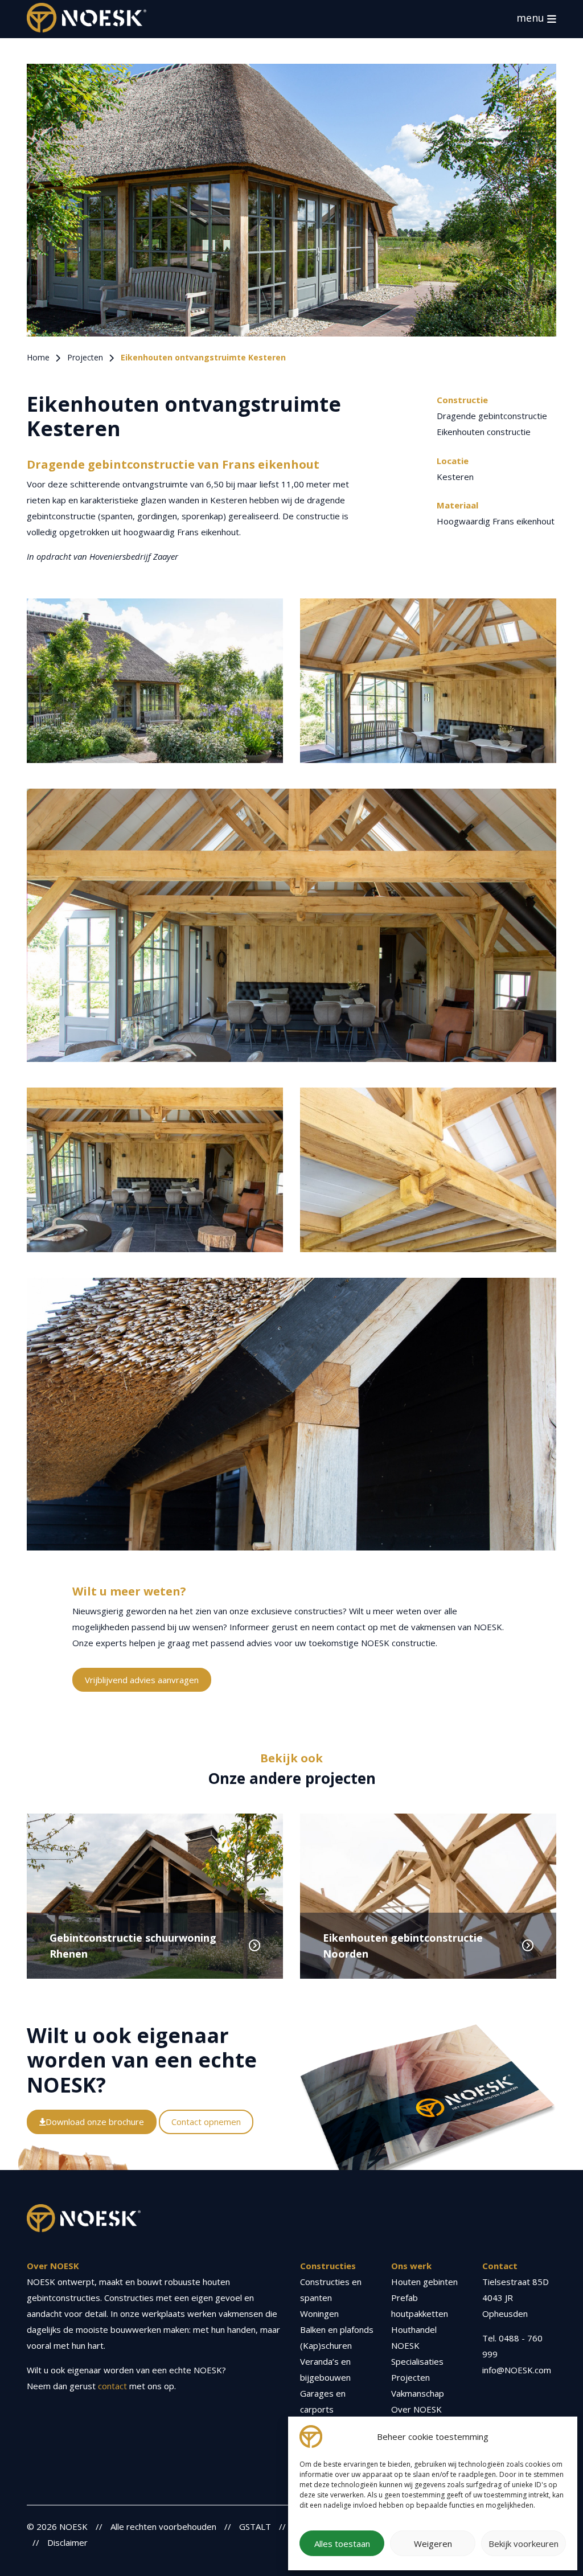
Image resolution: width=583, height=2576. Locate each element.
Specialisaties (417, 2361)
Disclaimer (67, 2542)
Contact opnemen (206, 2122)
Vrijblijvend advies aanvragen (142, 1680)
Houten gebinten (424, 2282)
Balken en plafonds (337, 2329)
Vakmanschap (418, 2393)
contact (112, 2386)
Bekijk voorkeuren (524, 2544)
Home (38, 357)
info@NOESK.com (517, 2370)
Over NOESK (416, 2409)
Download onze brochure (95, 2122)
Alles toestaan (342, 2544)
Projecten (85, 357)
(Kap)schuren (326, 2345)
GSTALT (255, 2526)
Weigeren (433, 2544)
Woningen (319, 2314)
